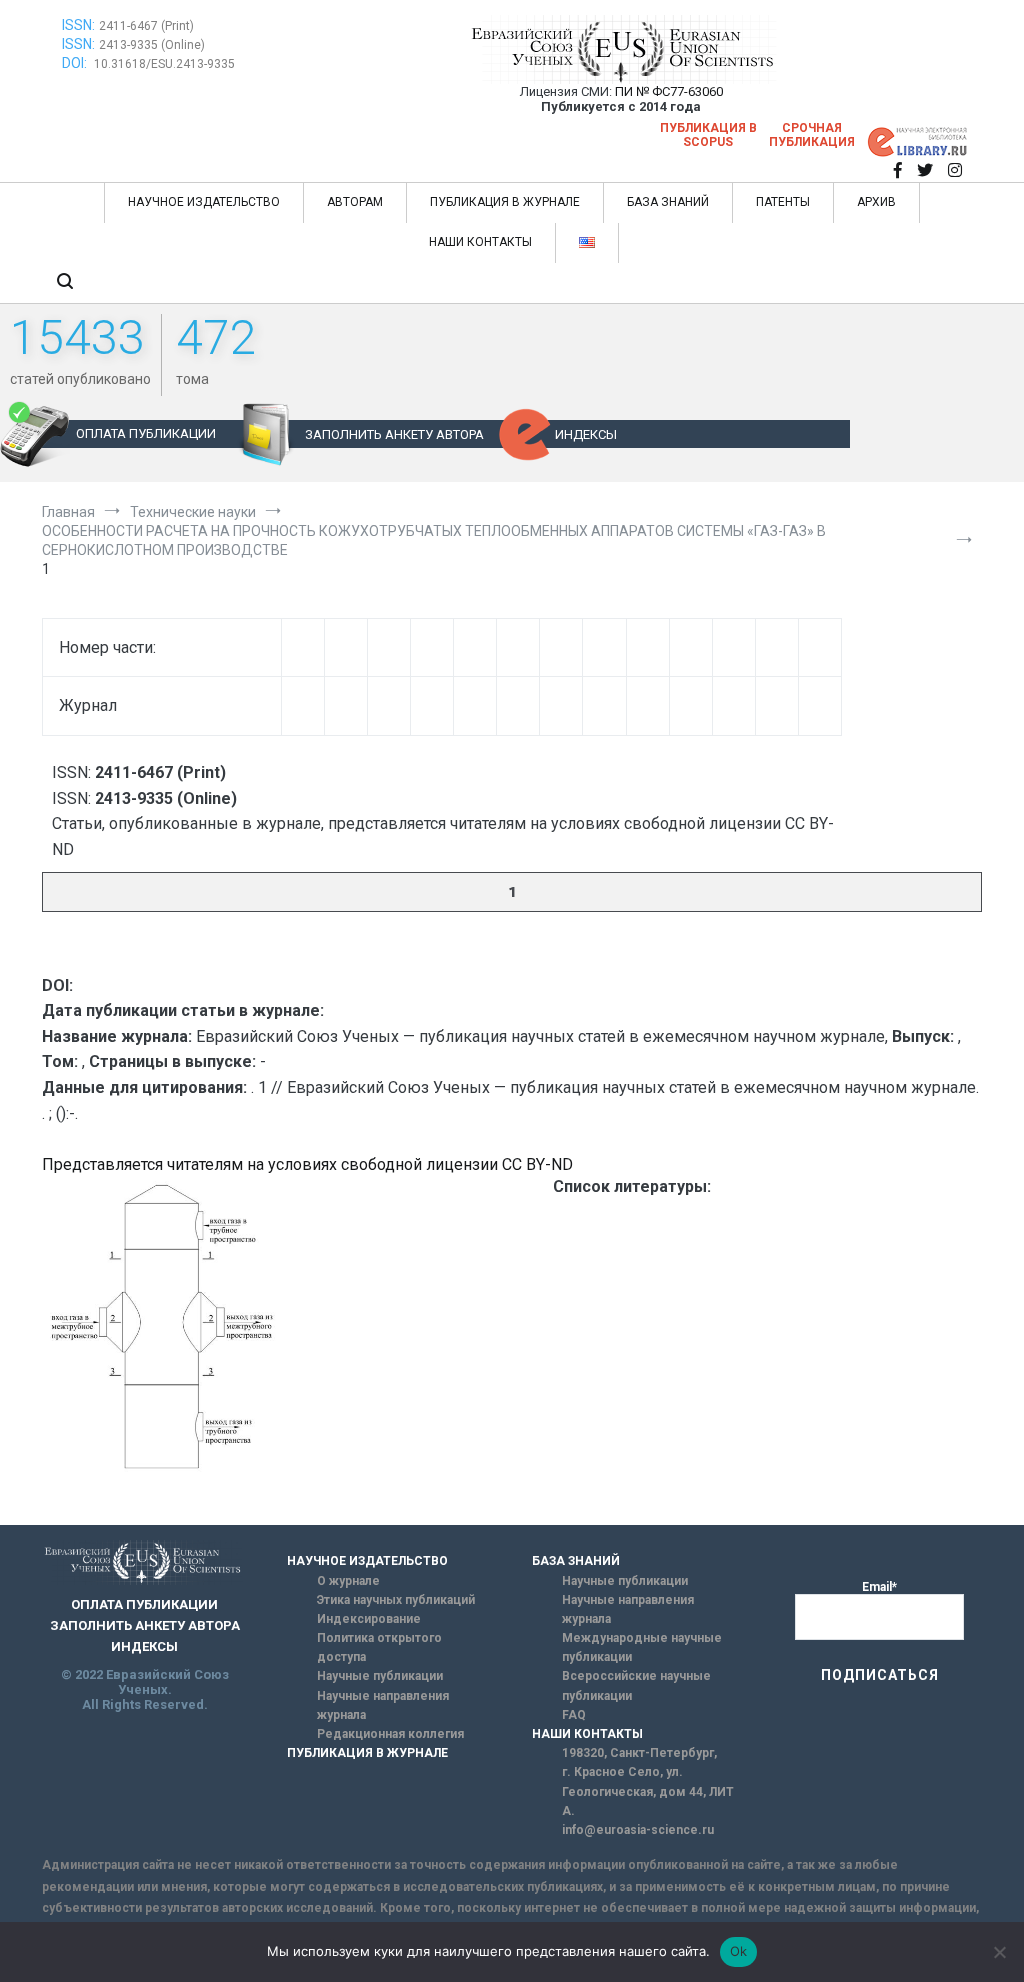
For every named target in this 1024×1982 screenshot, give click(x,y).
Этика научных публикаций (396, 1600)
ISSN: (78, 25)
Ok (739, 1951)
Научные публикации (380, 1676)
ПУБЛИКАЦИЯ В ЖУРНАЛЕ (505, 202)
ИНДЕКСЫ (586, 434)
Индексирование (369, 1619)
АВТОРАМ (355, 202)
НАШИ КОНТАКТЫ (480, 242)
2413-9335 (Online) (152, 45)
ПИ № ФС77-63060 (669, 91)
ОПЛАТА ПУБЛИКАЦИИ (146, 433)
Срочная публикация (812, 135)
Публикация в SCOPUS (708, 135)
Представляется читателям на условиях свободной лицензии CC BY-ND (307, 1164)
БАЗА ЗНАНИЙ (668, 202)
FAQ (574, 1715)
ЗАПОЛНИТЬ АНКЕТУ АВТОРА (394, 434)
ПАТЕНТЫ (783, 202)
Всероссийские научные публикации (636, 1685)
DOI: (76, 63)
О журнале (348, 1581)
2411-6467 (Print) (146, 26)
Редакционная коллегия (390, 1734)
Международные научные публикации (642, 1647)
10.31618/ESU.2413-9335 (164, 64)
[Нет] (999, 1952)
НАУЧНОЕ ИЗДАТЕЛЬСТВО (204, 202)
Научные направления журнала (383, 1705)
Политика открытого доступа (379, 1647)
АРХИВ (876, 202)
